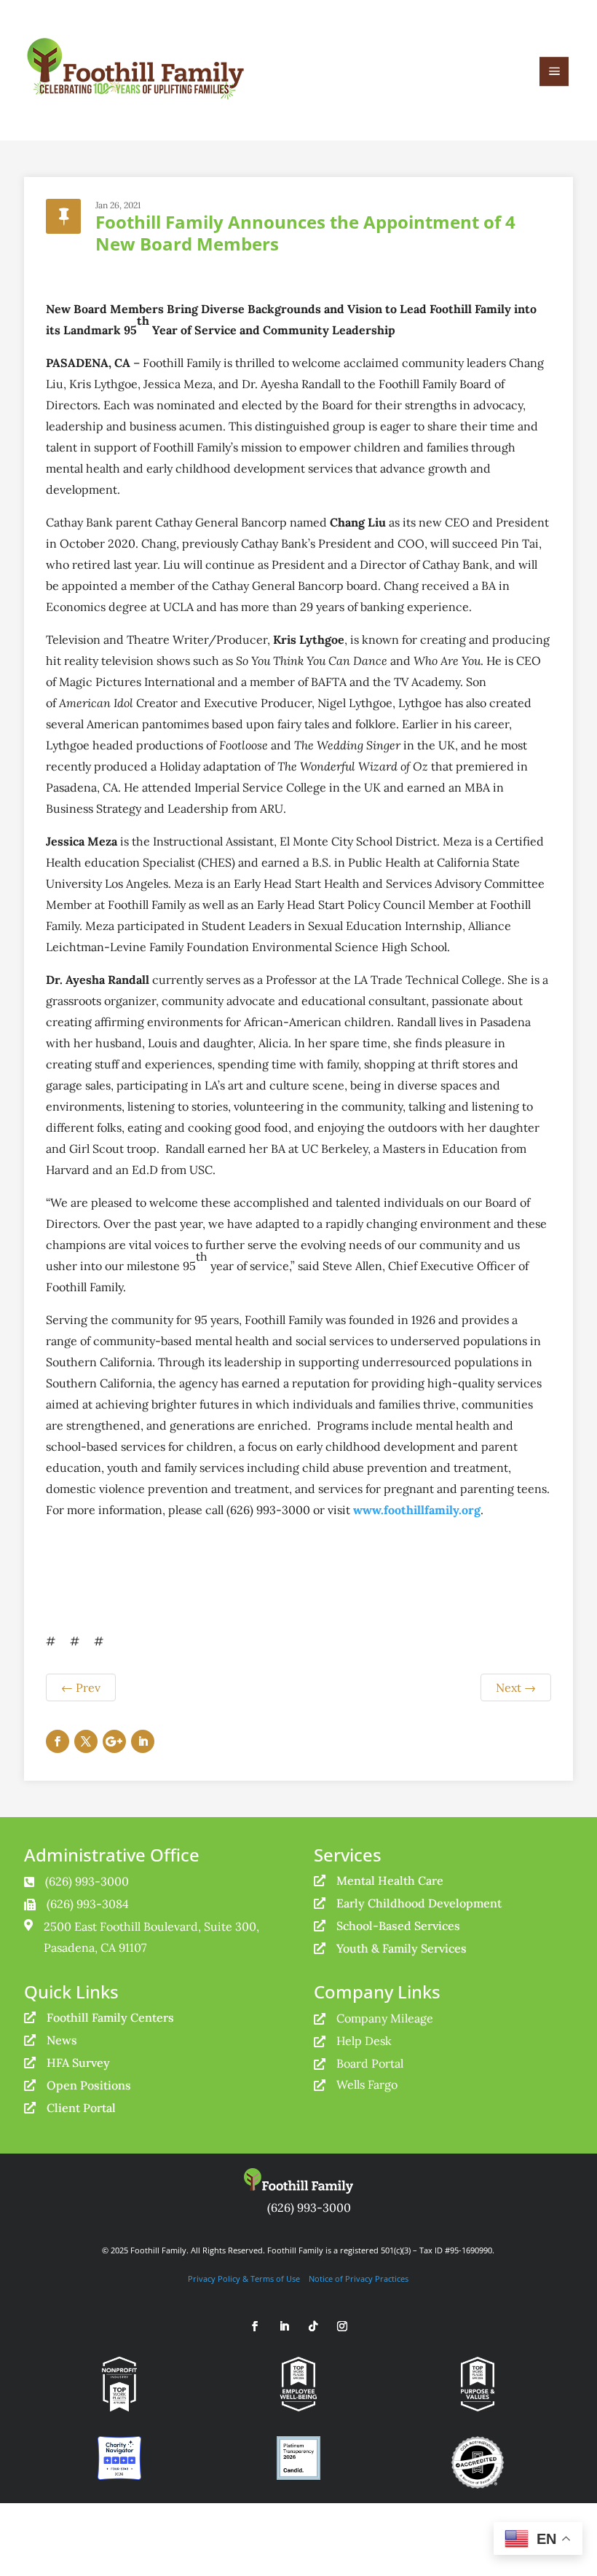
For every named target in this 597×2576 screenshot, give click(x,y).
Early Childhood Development (419, 1903)
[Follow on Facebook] (58, 1741)
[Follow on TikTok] (313, 2326)
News (62, 2040)
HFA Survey (78, 2063)
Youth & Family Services (402, 1948)
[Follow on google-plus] (114, 1741)
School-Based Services (398, 1926)
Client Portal (81, 2108)
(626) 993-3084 (88, 1904)
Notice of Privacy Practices (359, 2279)
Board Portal (370, 2063)
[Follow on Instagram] (342, 2326)
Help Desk (364, 2041)
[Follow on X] (86, 1741)
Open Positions (89, 2085)
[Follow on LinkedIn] (143, 1741)
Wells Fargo (367, 2084)
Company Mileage (385, 2018)
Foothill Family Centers (110, 2017)
